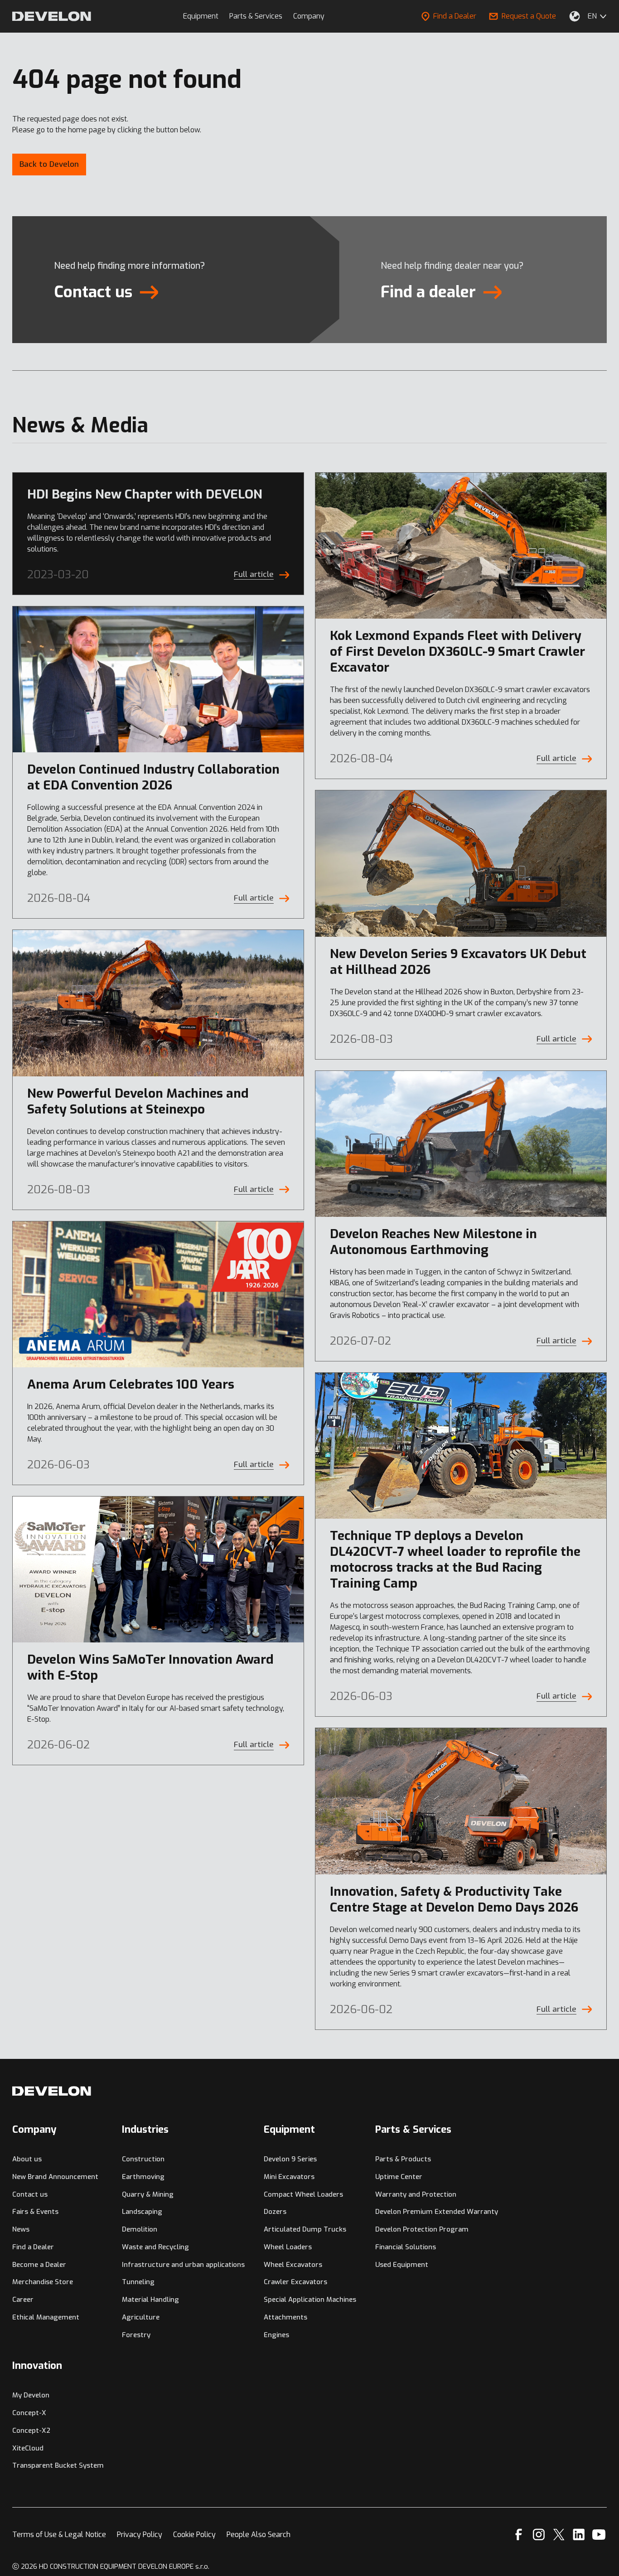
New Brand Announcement (55, 2177)
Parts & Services (256, 16)
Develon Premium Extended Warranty (437, 2212)
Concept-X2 (31, 2431)
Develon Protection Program (422, 2229)
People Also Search (259, 2535)
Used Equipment (402, 2265)
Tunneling (138, 2282)
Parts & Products (403, 2159)
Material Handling (150, 2300)
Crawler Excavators (295, 2282)
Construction (143, 2159)
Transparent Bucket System (58, 2465)
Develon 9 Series (290, 2159)
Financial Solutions (406, 2247)
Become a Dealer (39, 2265)
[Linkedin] (579, 2535)
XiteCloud (28, 2448)
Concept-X (29, 2413)
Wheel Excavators (293, 2265)
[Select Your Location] (575, 16)
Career (23, 2300)
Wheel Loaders (288, 2247)
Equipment (201, 16)
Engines (276, 2335)
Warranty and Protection (416, 2194)
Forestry (136, 2335)
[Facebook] (519, 2535)
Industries (145, 2129)
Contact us (30, 2194)
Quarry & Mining (148, 2194)
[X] (559, 2535)
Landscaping (142, 2212)
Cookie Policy (194, 2535)
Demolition (140, 2229)
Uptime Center (399, 2177)
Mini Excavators (289, 2177)
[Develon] (52, 16)
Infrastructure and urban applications (183, 2265)
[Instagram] (539, 2535)
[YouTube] (599, 2535)
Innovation (37, 2365)
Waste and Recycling (155, 2247)
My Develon (31, 2395)
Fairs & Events (35, 2212)
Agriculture (141, 2317)
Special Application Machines (310, 2300)
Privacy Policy (140, 2535)
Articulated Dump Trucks (305, 2229)
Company (309, 16)
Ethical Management (46, 2317)
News (21, 2229)
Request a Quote (529, 16)
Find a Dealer (455, 16)
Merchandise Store (43, 2282)
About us (27, 2159)
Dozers (275, 2212)
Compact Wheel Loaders (303, 2194)
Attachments (285, 2317)
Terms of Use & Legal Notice (59, 2535)
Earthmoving (143, 2177)
